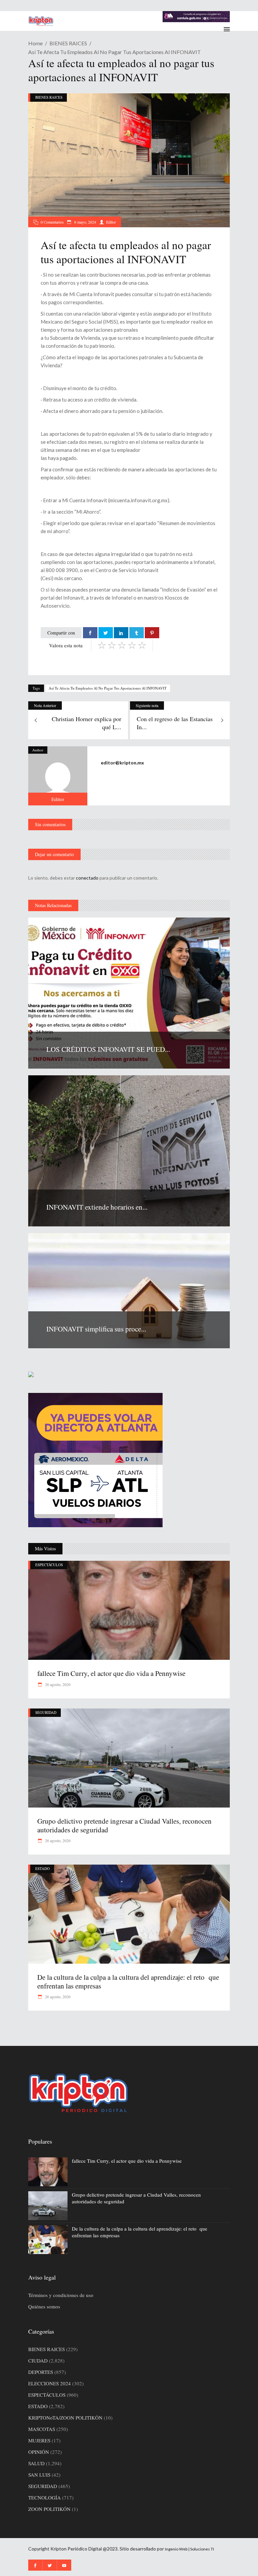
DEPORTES (41, 2372)
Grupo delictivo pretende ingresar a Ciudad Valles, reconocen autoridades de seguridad (124, 1825)
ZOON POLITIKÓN (49, 2509)
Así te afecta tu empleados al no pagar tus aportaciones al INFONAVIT (108, 688)
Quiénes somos (44, 2306)
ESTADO (42, 1868)
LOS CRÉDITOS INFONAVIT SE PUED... (108, 1049)
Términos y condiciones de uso (61, 2295)
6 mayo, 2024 (85, 222)
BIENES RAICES (68, 43)
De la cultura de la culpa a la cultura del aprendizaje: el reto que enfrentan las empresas (128, 1981)
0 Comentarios (52, 222)
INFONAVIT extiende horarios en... (97, 1207)
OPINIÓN (39, 2452)
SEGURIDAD (46, 1712)
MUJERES (39, 2440)
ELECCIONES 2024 (50, 2383)
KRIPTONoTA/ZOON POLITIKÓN (65, 2418)
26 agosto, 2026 (57, 1684)
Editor (111, 222)
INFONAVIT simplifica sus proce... (96, 1329)
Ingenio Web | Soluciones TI (189, 2549)
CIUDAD (38, 2360)
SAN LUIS (39, 2475)
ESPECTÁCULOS (49, 1565)
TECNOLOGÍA (45, 2497)
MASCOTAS (42, 2429)
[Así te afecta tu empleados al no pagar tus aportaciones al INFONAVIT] (58, 776)
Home (35, 43)
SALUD (36, 2463)
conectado (87, 878)
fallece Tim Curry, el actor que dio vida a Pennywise (111, 1673)
